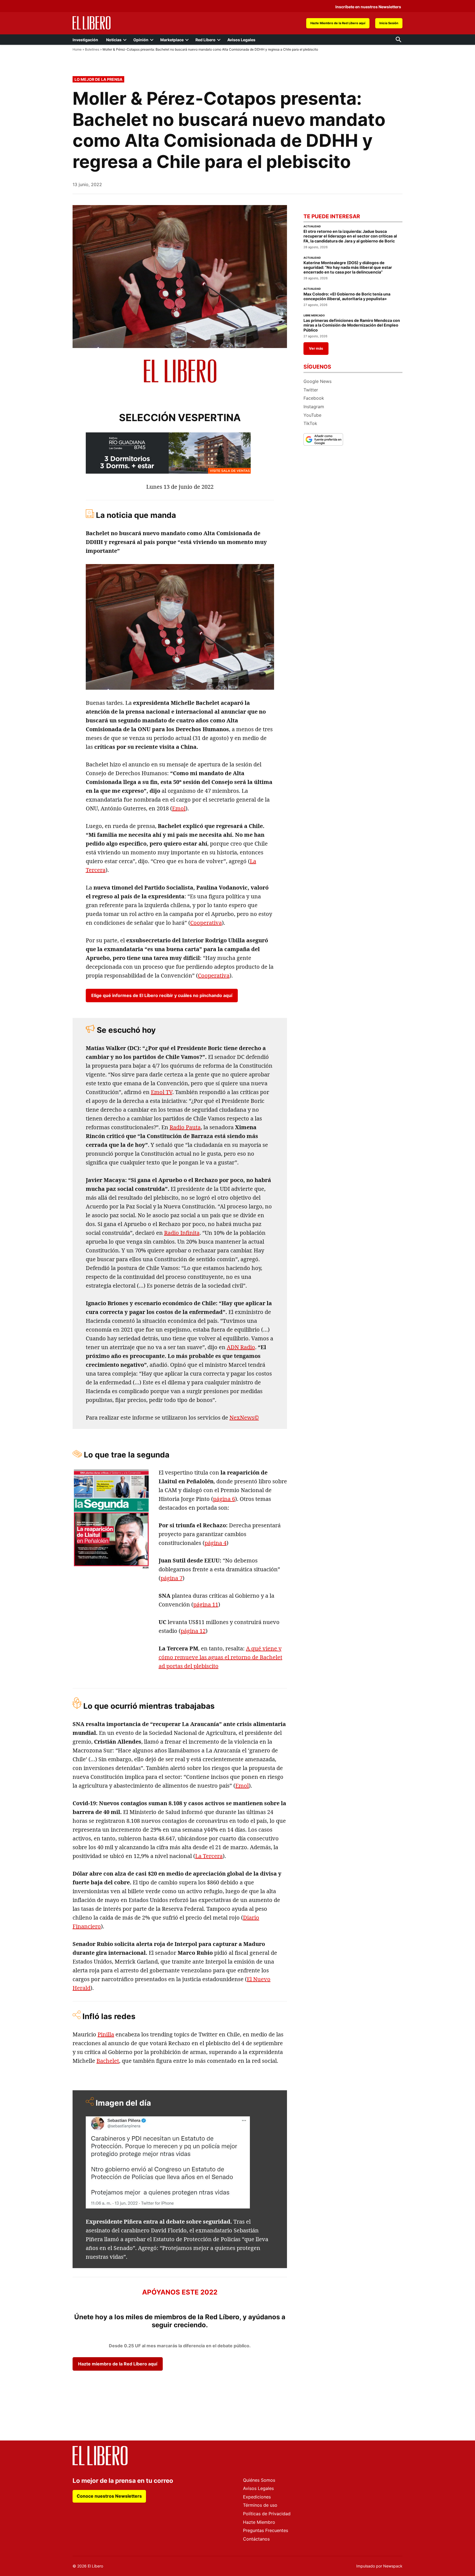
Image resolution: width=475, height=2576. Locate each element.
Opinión (141, 40)
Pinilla (106, 2034)
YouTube (312, 415)
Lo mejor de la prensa (98, 79)
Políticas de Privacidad (267, 2514)
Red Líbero (205, 40)
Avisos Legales (241, 40)
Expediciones (257, 2497)
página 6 (224, 1499)
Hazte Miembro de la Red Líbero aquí (338, 23)
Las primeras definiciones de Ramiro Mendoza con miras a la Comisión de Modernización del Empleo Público (352, 325)
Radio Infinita (182, 1233)
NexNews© (244, 1417)
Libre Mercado (314, 316)
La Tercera (209, 1856)
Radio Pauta (185, 1127)
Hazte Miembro (259, 2522)
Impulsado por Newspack (379, 2566)
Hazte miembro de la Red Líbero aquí (118, 2364)
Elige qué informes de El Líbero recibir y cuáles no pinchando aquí (162, 995)
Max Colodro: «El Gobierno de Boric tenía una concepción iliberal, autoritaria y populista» (347, 296)
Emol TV (162, 1092)
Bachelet (108, 2061)
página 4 (216, 1543)
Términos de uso (260, 2505)
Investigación (85, 40)
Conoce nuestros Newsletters (109, 2496)
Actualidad (312, 227)
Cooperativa (206, 923)
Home (77, 49)
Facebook (314, 398)
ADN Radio (241, 1347)
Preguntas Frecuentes (266, 2530)
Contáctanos (256, 2539)
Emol (179, 808)
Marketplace (172, 40)
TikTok (310, 423)
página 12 (193, 1631)
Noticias (114, 40)
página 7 (172, 1578)
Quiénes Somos (259, 2480)
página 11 (206, 1604)
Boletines (92, 49)
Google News (317, 381)
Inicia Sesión (389, 23)
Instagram (314, 407)
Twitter (311, 390)
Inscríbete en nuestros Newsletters (368, 6)
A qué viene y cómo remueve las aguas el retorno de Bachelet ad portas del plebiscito (220, 1657)
